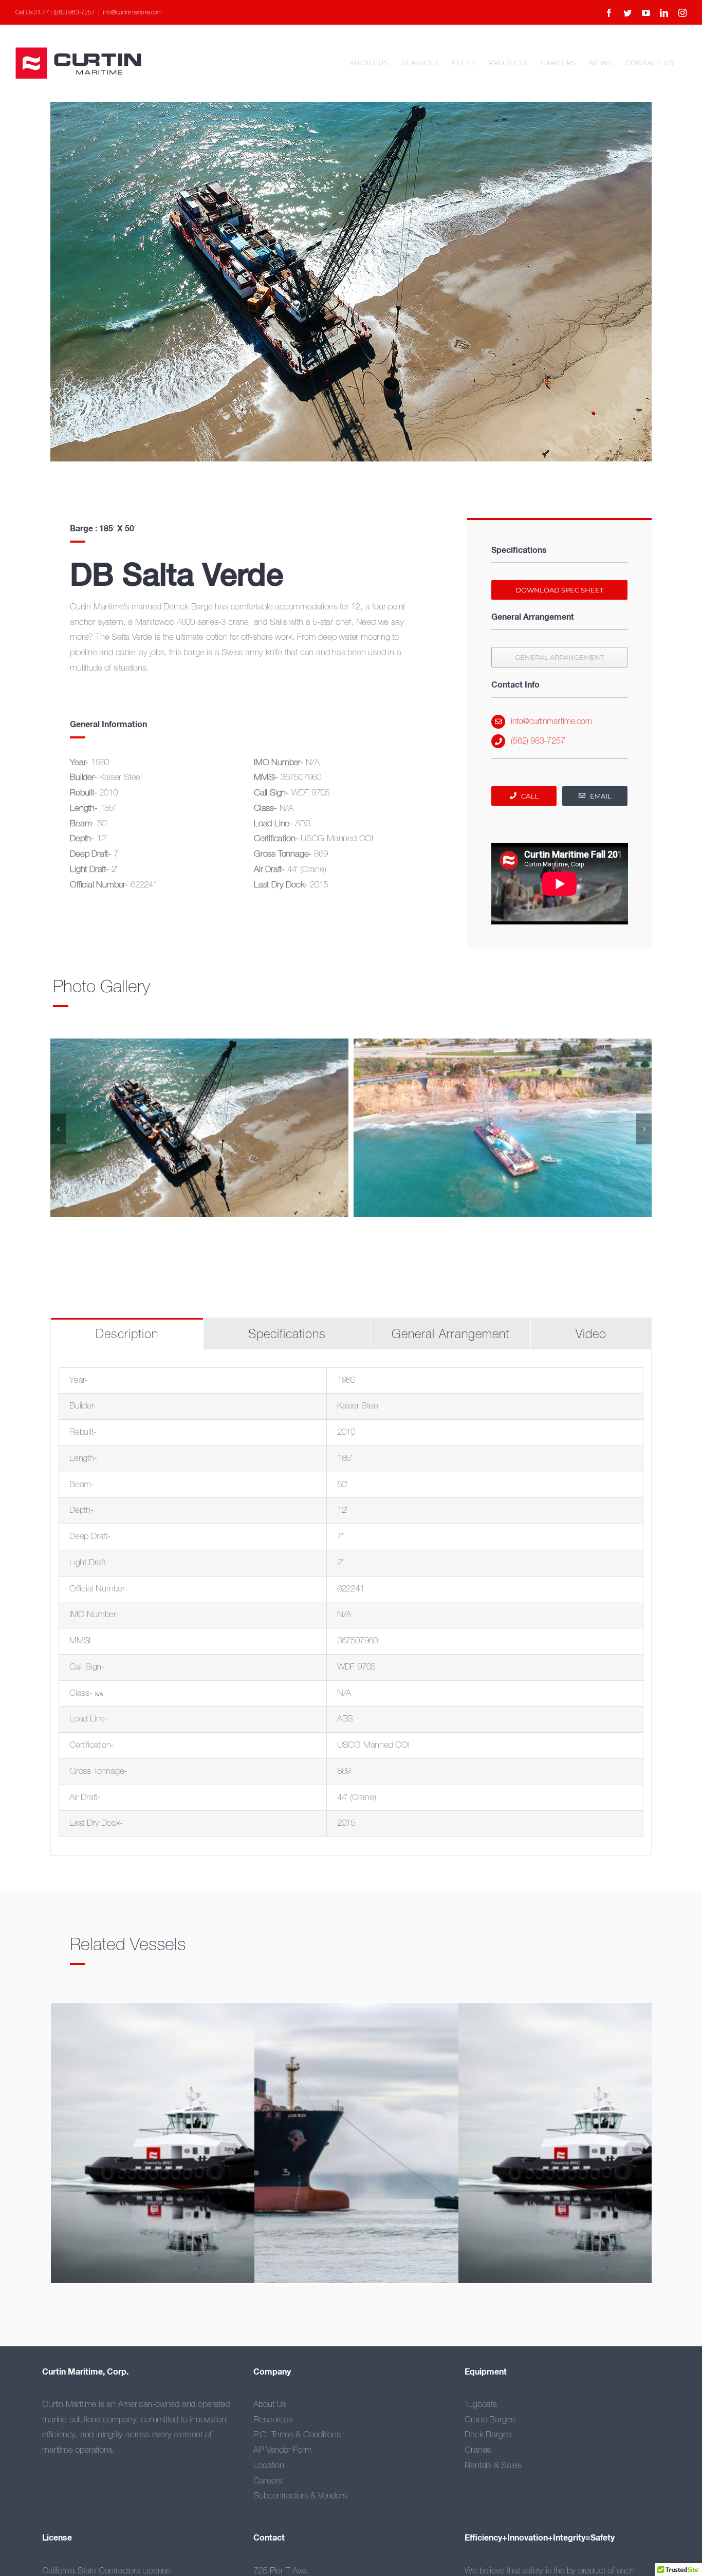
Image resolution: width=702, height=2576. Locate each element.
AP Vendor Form (282, 2450)
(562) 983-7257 (538, 741)
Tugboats (481, 2405)
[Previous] (58, 1129)
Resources (273, 2420)
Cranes (478, 2450)
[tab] (127, 1334)
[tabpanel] (351, 1603)
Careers (268, 2481)
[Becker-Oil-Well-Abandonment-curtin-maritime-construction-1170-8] (199, 1128)
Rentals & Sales (493, 2466)
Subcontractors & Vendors (300, 2496)
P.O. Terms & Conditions (297, 2435)
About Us (270, 2405)
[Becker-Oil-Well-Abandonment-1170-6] (503, 1128)
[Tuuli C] (402, 2150)
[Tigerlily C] (198, 2150)
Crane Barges (490, 2420)
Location (269, 2466)
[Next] (644, 1129)
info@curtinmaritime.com (132, 13)
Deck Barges (488, 2435)
